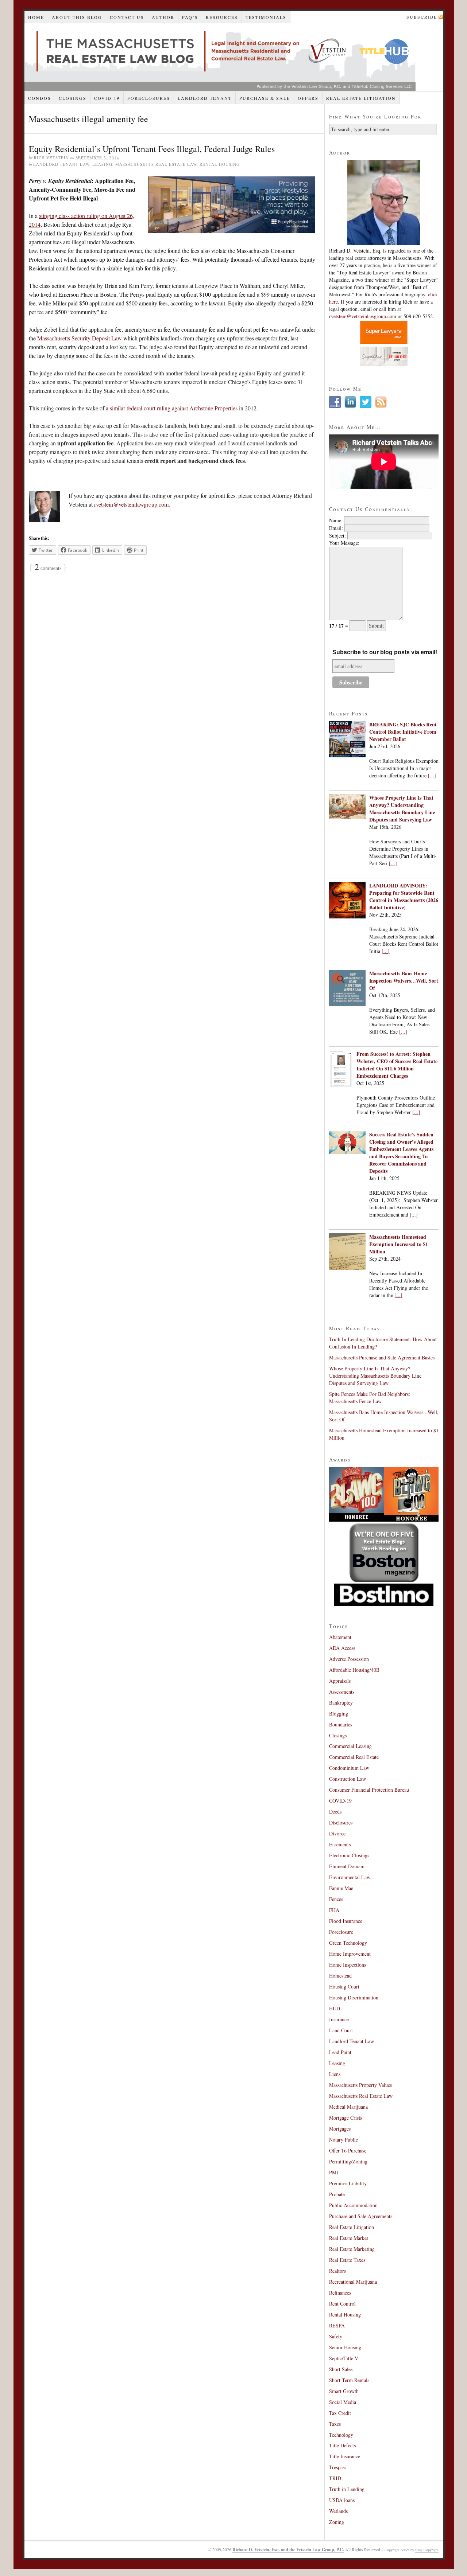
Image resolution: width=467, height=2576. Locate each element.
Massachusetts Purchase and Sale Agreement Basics (382, 1357)
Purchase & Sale (265, 98)
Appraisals (340, 1681)
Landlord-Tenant (205, 98)
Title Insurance (345, 2456)
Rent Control (342, 2304)
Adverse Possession (349, 1659)
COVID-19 (107, 98)
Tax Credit (340, 2413)
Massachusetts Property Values (360, 2085)
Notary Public (344, 2140)
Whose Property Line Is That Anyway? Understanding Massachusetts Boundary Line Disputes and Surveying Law (402, 809)
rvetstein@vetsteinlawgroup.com (131, 504)
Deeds (335, 1812)
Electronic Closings (349, 1855)
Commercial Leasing (350, 1746)
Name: (336, 520)
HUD (335, 2008)
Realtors (337, 2271)
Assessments (342, 1692)
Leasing (102, 164)
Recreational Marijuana (353, 2282)
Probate (337, 2194)
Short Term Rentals (349, 2380)
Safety (336, 2336)
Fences (336, 1899)
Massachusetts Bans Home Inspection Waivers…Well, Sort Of (404, 981)
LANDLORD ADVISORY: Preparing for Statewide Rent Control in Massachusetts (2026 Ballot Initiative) (404, 896)
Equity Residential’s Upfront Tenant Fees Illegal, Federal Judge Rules (152, 149)
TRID (335, 2478)
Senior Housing (345, 2347)
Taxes (335, 2424)
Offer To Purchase (348, 2150)
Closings (73, 98)
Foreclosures (149, 98)
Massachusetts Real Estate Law (156, 164)
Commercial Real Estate (354, 1757)
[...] (432, 775)
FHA (334, 1910)
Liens (335, 2074)
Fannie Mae (341, 1888)
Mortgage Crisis (346, 2118)
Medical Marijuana (348, 2107)
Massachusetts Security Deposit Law (80, 338)
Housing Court (344, 1986)
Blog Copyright (427, 2550)
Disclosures (341, 1822)
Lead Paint (340, 2052)
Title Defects (342, 2445)
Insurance (339, 2019)
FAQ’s (190, 17)
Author (163, 17)
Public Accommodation (353, 2205)
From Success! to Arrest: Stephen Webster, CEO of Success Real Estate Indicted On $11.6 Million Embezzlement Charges (397, 1065)
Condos (40, 98)
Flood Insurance (346, 1921)
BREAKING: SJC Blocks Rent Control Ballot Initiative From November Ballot (403, 732)
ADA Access (342, 1648)
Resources (222, 17)
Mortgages (340, 2129)
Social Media (343, 2402)
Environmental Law (350, 1877)
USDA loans (342, 2500)
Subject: (337, 536)
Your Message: (344, 543)
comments (48, 568)
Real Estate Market (349, 2238)
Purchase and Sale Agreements (361, 2216)
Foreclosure (341, 1932)
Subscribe (422, 17)
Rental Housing (220, 164)
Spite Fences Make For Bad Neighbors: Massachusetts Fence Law (370, 1398)
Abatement (340, 1637)
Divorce (337, 1833)
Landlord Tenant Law (61, 164)
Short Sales (341, 2369)
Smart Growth (344, 2391)
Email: (336, 528)
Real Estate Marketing (352, 2249)
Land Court (341, 2030)
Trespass (338, 2467)
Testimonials (266, 17)
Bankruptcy (341, 1703)
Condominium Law (349, 1768)
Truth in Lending (347, 2489)
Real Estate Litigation (361, 98)
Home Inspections (348, 1965)
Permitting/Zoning (348, 2161)
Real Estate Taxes (347, 2260)
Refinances (340, 2293)
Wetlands (338, 2511)
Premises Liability (348, 2183)
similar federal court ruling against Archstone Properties (174, 408)
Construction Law (348, 1779)
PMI (334, 2172)
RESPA (337, 2325)
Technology (341, 2435)
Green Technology (348, 1943)
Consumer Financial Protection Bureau (369, 1790)
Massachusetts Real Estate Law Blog (220, 57)
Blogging (339, 1714)
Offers (308, 98)
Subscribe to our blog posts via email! (385, 652)
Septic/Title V (344, 2358)
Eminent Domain (347, 1866)
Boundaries (341, 1724)
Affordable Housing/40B (354, 1670)
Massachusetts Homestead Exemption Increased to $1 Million (399, 1244)
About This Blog (77, 17)
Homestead (340, 1976)
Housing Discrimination (354, 1997)
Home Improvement (350, 1954)
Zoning (337, 2522)
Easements (340, 1844)
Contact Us (127, 17)
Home (36, 17)
